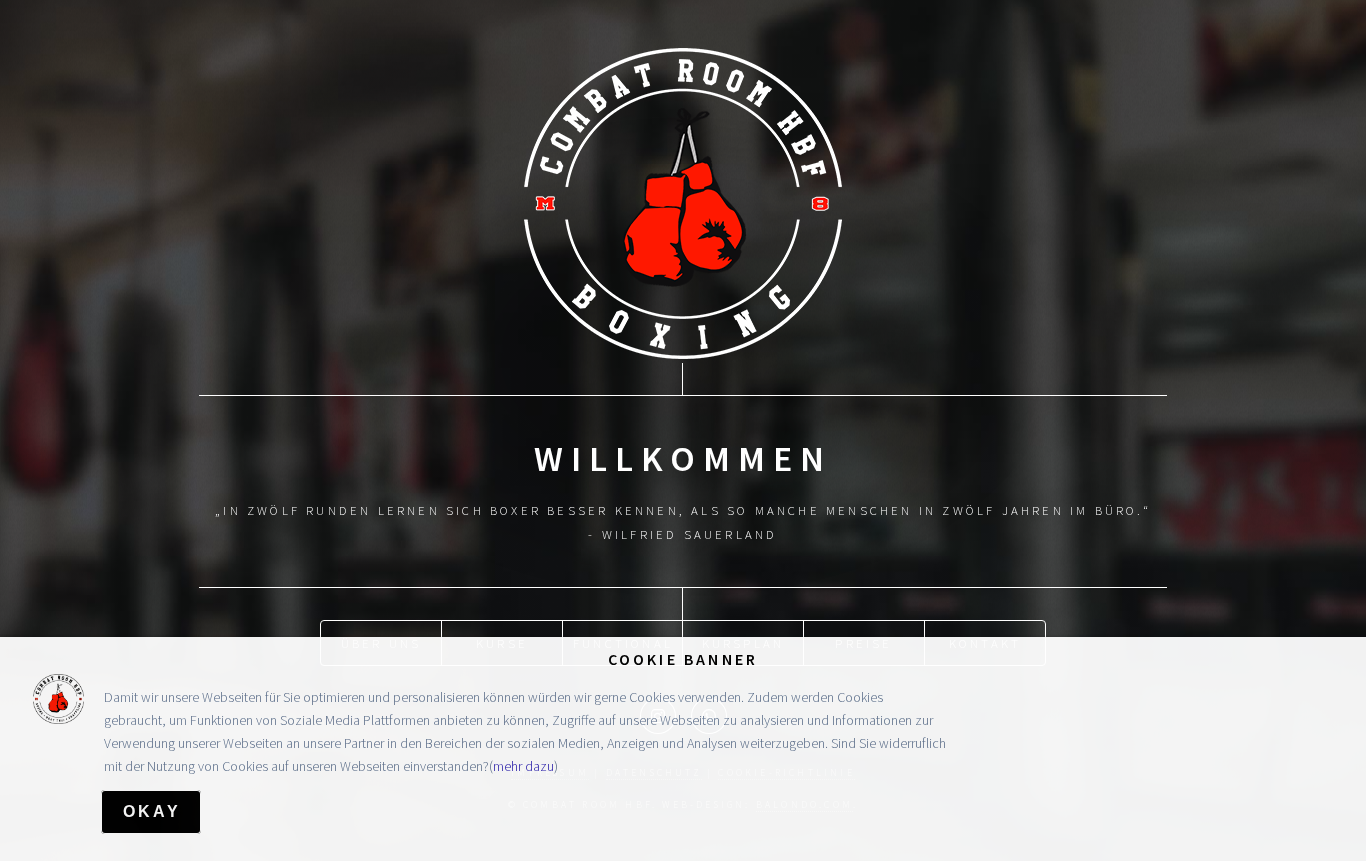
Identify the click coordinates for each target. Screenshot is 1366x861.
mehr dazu (523, 766)
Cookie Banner (683, 659)
